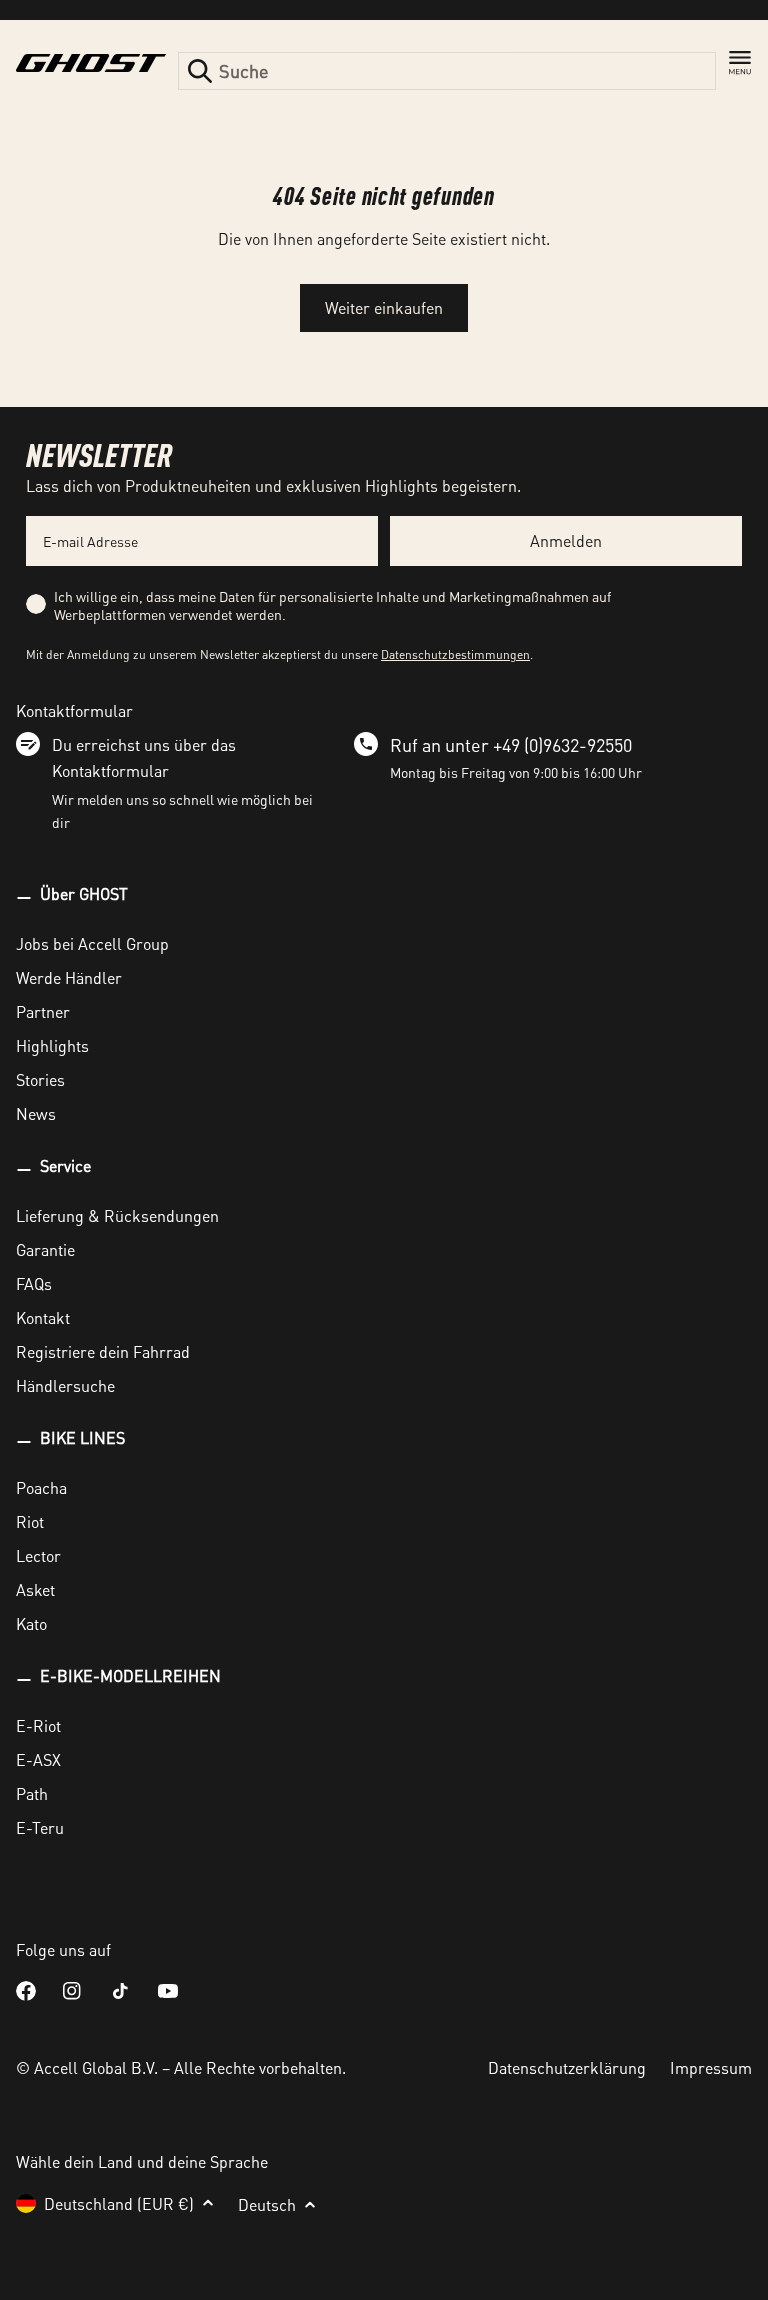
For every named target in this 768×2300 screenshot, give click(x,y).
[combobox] (447, 71)
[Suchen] (200, 71)
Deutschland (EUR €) (119, 2203)
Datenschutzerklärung (567, 2067)
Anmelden (566, 540)
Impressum (711, 2067)
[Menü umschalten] (740, 63)
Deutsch (267, 2204)
